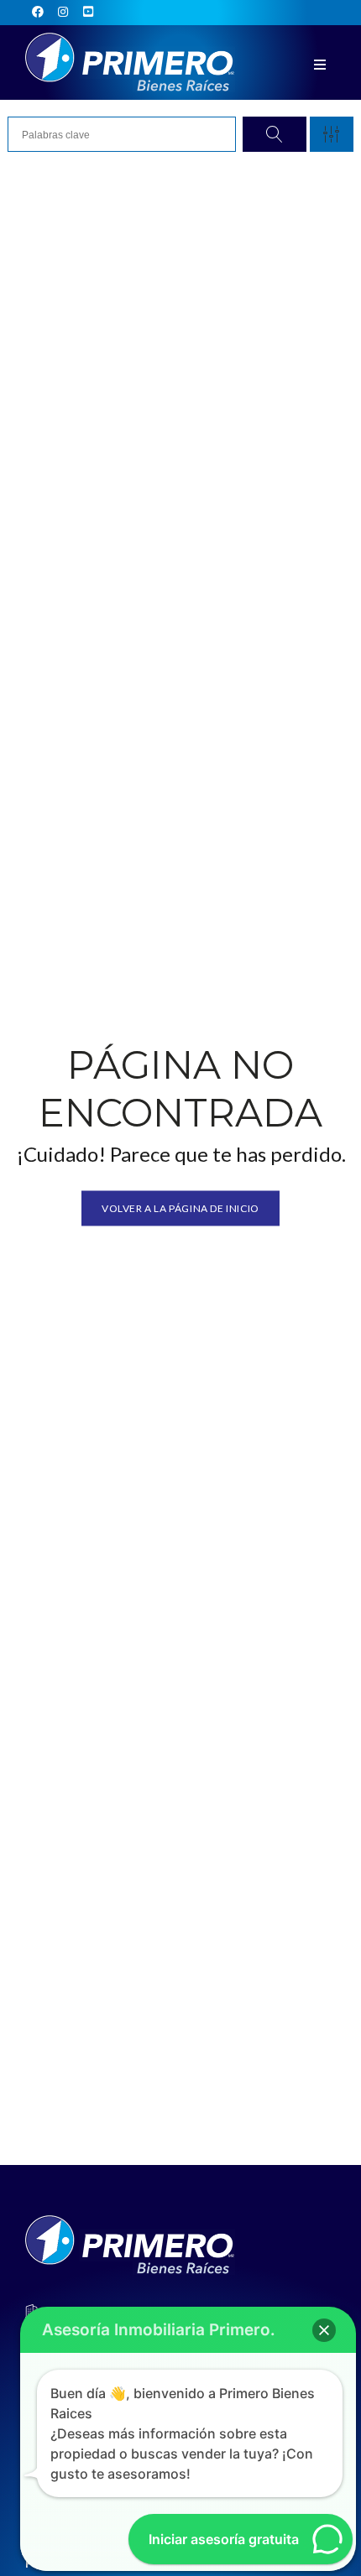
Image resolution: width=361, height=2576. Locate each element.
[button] (324, 2330)
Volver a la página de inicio (180, 1207)
